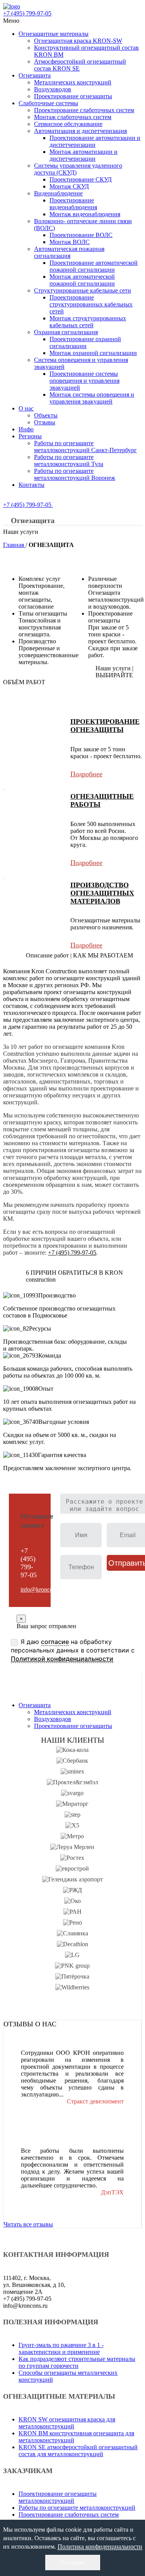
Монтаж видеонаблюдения (85, 214)
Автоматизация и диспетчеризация (80, 131)
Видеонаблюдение (58, 193)
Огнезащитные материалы (54, 34)
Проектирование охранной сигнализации (85, 342)
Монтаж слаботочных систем (73, 117)
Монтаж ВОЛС (70, 242)
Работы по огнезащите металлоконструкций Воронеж (75, 474)
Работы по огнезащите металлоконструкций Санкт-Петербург (85, 447)
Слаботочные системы (48, 103)
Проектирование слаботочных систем (84, 110)
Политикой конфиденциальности (62, 1659)
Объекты (46, 415)
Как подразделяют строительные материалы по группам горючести (77, 2362)
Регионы (30, 436)
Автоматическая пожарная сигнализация (69, 252)
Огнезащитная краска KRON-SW (78, 41)
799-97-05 (27, 13)
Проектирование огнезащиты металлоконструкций (58, 2497)
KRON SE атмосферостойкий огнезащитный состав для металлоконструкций (78, 2451)
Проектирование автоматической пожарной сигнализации (94, 266)
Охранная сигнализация (66, 332)
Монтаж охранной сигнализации (93, 353)
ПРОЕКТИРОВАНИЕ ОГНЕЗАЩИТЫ (105, 726)
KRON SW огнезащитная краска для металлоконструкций (67, 2423)
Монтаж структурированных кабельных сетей (88, 322)
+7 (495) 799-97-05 (28, 505)
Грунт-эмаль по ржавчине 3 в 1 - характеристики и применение (61, 2348)
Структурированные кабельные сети (83, 290)
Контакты (32, 485)
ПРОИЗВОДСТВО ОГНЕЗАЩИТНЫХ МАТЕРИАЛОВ (102, 893)
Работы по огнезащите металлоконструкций (77, 2508)
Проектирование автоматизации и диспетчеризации (95, 141)
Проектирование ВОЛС (81, 235)
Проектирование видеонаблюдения (73, 204)
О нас (26, 408)
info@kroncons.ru (43, 1589)
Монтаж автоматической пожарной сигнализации (82, 280)
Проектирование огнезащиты (73, 96)
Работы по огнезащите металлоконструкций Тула (69, 460)
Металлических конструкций (73, 82)
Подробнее (86, 774)
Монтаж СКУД (69, 186)
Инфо (26, 429)
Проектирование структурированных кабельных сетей (91, 304)
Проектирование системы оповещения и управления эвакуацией (84, 381)
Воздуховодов (53, 89)
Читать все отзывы (28, 2224)
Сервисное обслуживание (68, 124)
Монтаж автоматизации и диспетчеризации (84, 155)
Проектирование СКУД (81, 179)
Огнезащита (35, 75)
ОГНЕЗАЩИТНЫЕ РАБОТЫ (102, 800)
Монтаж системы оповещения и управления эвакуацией (92, 398)
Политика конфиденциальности (100, 2547)
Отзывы (45, 422)
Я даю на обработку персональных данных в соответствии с (73, 1650)
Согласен (73, 2563)
